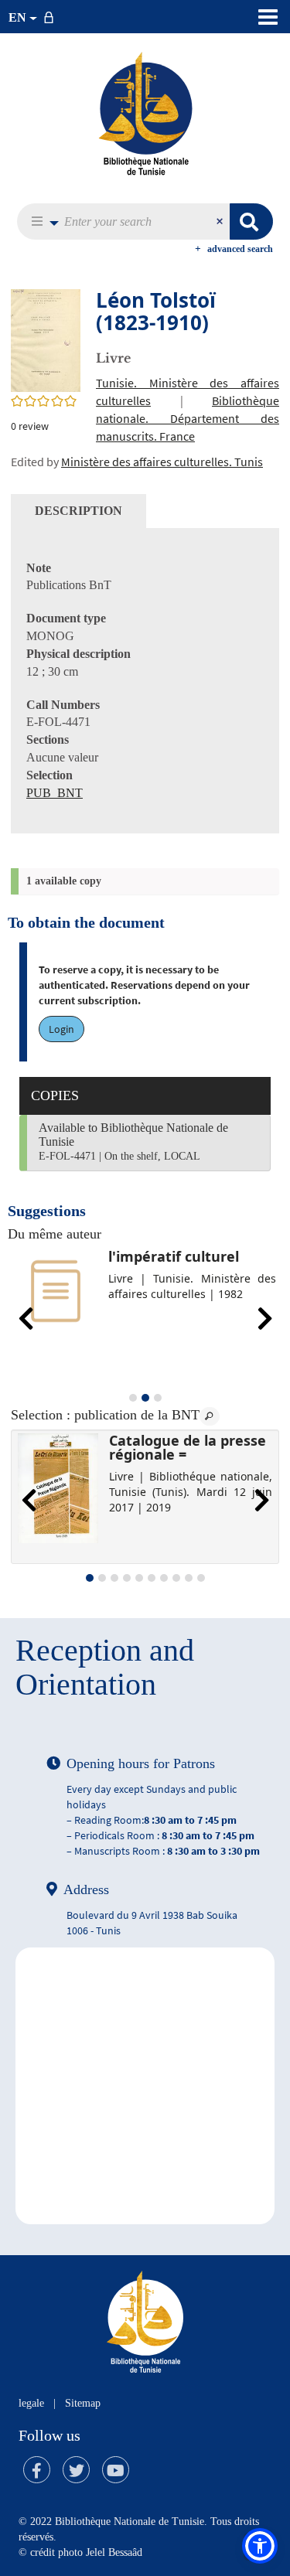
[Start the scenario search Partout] (251, 221)
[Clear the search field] (221, 221)
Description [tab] (78, 511)
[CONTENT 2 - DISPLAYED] (145, 1398)
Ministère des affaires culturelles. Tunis (162, 462)
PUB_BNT (55, 793)
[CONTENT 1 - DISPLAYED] (90, 1578)
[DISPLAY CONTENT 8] (176, 1578)
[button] (41, 221)
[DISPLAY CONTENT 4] (127, 1578)
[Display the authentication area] (52, 17)
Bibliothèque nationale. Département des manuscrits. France (188, 418)
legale (31, 2403)
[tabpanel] (145, 681)
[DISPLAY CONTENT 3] (158, 1398)
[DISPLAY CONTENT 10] (201, 1578)
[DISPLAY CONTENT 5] (139, 1578)
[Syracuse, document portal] (145, 113)
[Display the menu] (268, 17)
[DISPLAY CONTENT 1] (133, 1398)
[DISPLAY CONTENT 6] (152, 1578)
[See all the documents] (210, 1416)
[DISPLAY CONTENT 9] (189, 1578)
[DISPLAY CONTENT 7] (164, 1578)
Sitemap (83, 2403)
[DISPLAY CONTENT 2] (102, 1578)
